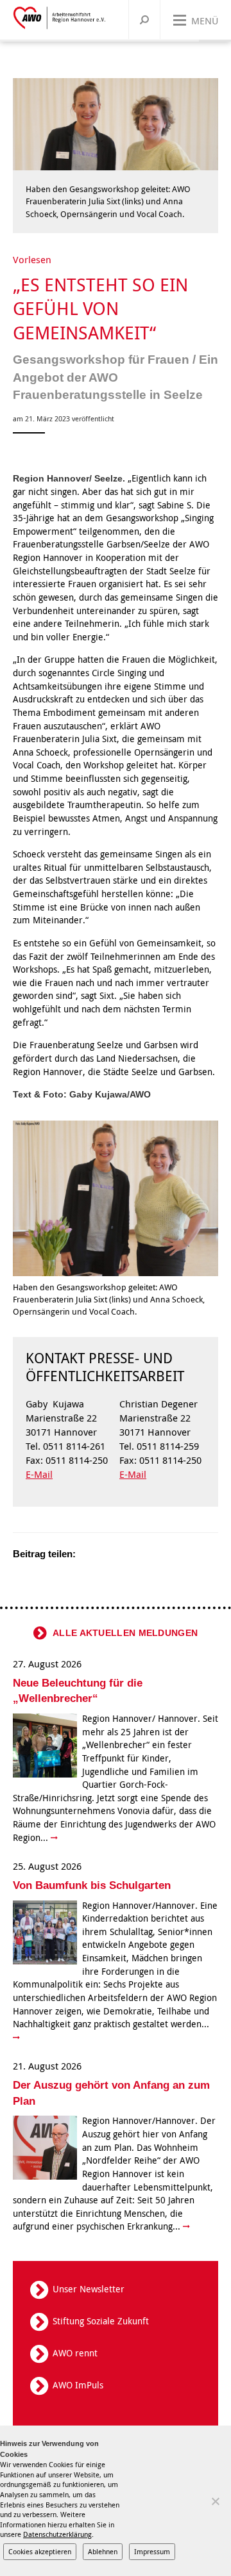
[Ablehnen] (215, 2501)
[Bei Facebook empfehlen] (106, 1554)
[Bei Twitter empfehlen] (90, 1554)
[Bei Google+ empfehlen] (122, 1554)
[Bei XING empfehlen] (138, 1554)
